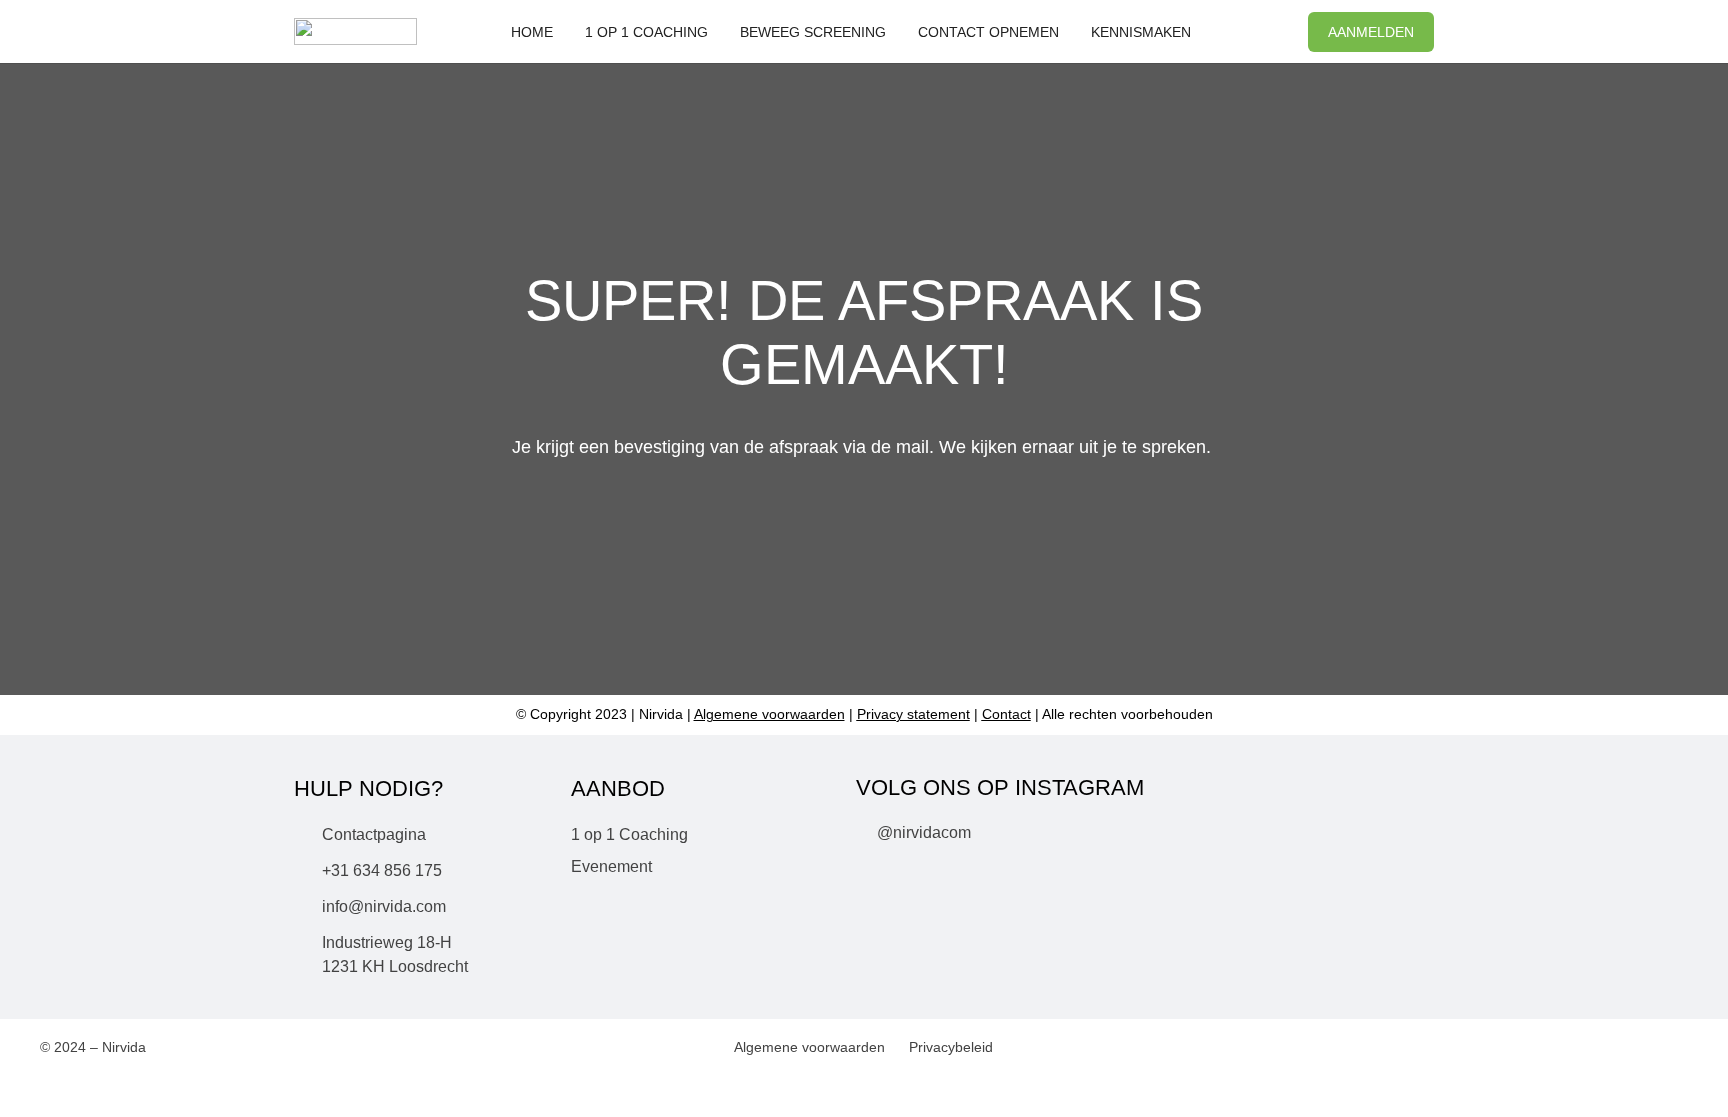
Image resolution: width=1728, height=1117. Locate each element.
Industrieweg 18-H (387, 942)
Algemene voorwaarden (809, 1047)
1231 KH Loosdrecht (395, 966)
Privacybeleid (951, 1047)
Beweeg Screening (813, 32)
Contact (1006, 714)
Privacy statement (913, 714)
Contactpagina (374, 834)
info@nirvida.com (384, 906)
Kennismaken (1141, 32)
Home (532, 32)
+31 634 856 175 (382, 870)
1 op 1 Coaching (646, 32)
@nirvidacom (924, 832)
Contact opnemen (988, 32)
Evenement (611, 866)
